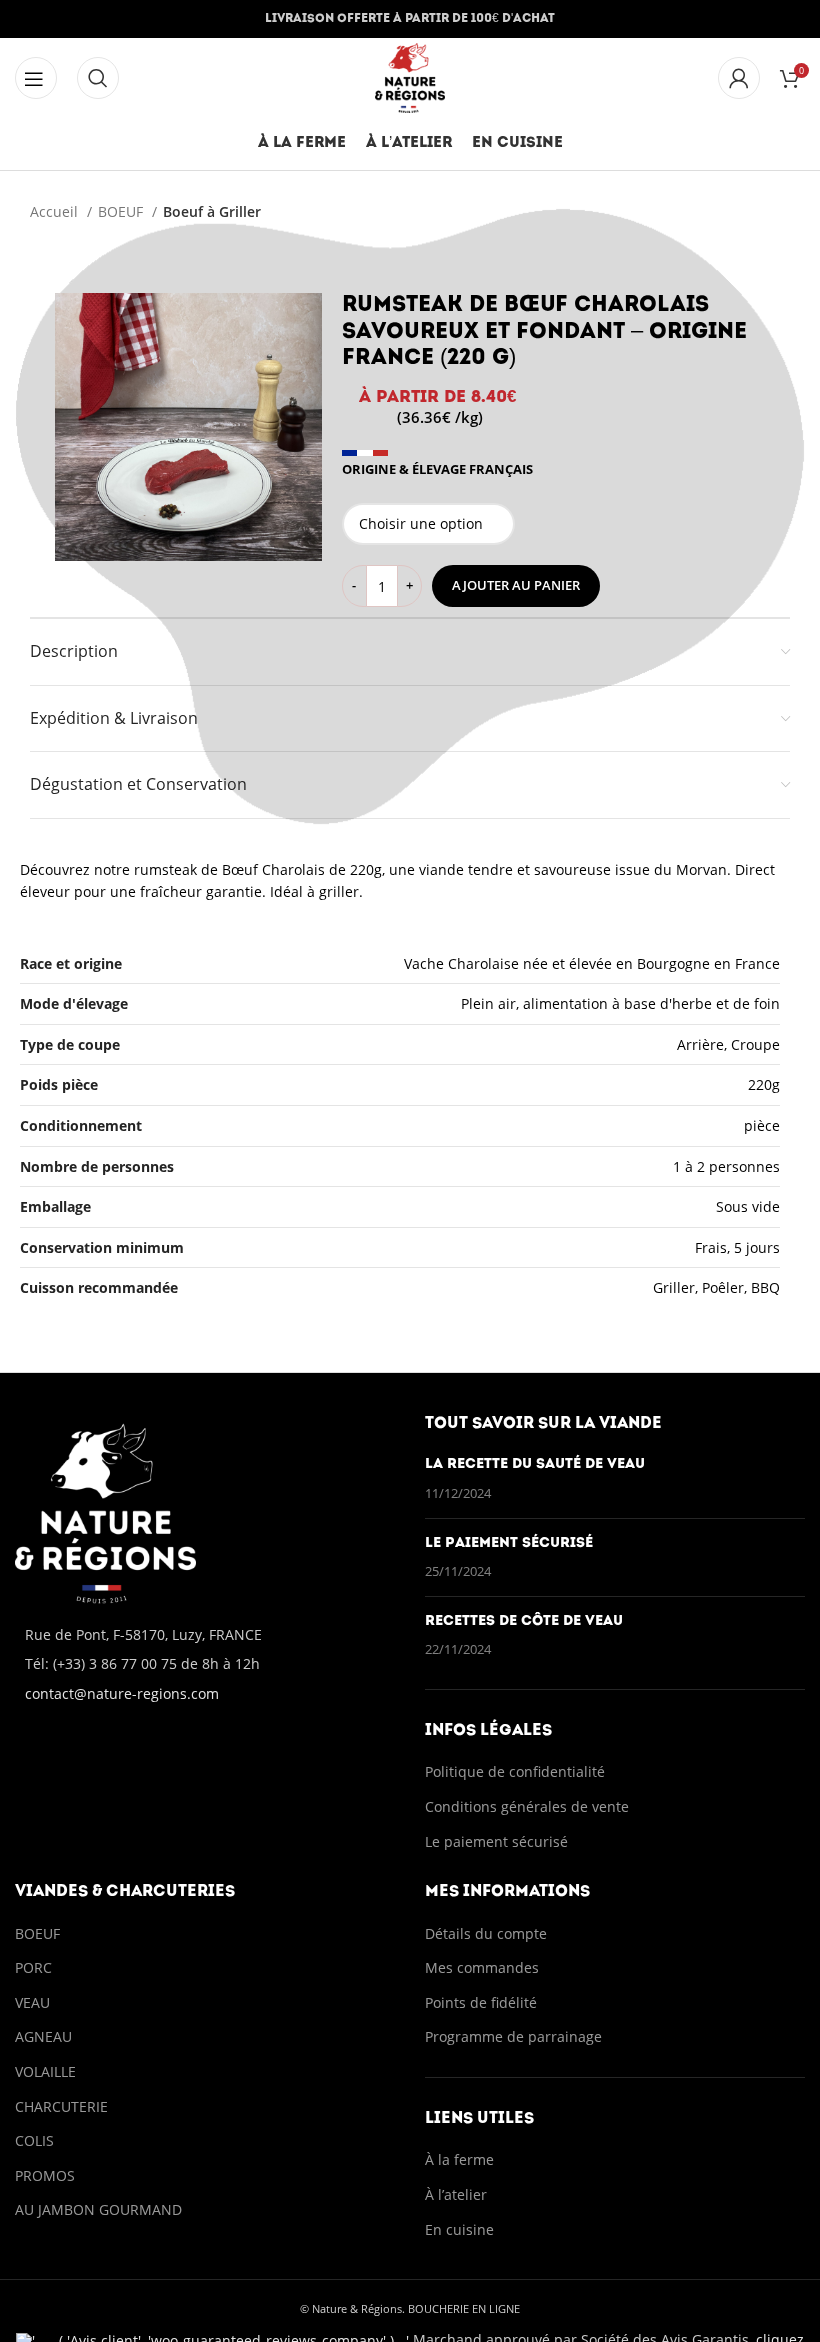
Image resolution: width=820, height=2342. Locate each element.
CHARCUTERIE (61, 2106)
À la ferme (459, 2159)
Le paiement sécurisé (509, 1543)
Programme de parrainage (513, 2036)
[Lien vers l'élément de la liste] (205, 1664)
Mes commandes (482, 1967)
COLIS (34, 2140)
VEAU (32, 2002)
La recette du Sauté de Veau (535, 1464)
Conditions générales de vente (529, 1806)
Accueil (56, 211)
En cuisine (459, 2229)
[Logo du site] (410, 76)
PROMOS (45, 2175)
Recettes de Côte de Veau (524, 1621)
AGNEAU (43, 2036)
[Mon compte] (739, 78)
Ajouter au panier (516, 585)
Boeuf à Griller (212, 211)
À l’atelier (456, 2194)
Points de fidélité (481, 2002)
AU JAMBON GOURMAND (98, 2209)
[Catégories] (36, 78)
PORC (33, 1967)
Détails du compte (486, 1933)
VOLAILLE (45, 2071)
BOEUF (122, 211)
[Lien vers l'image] (105, 1511)
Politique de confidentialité (515, 1771)
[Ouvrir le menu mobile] (98, 78)
